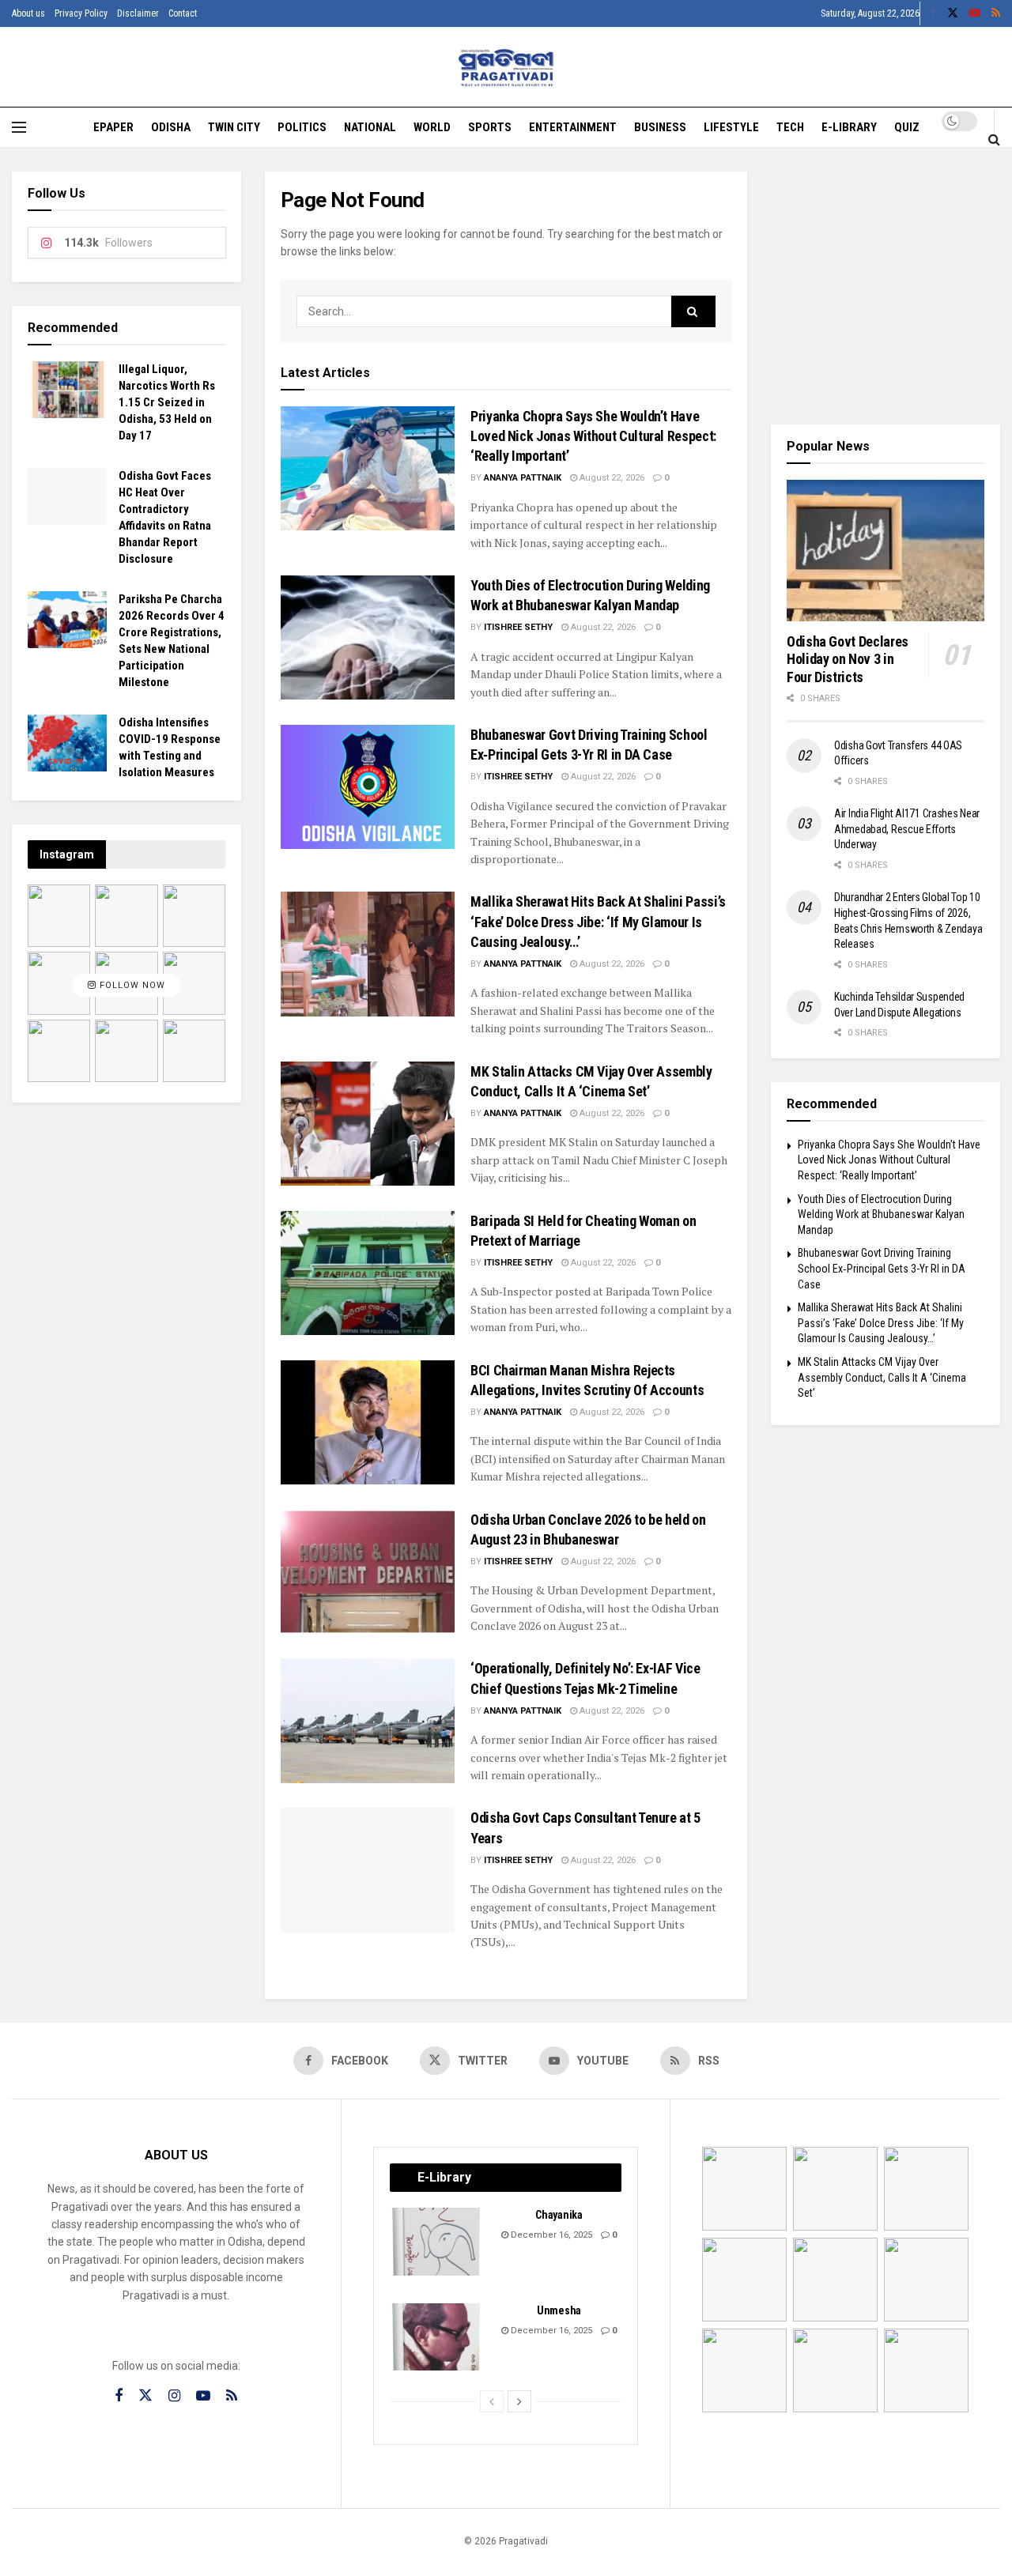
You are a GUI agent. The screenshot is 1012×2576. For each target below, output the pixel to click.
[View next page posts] (519, 2401)
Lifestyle (731, 127)
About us (28, 13)
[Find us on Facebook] (933, 13)
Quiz (907, 127)
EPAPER (113, 127)
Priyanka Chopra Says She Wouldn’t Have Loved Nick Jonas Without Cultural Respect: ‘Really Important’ (593, 436)
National (370, 127)
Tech (790, 127)
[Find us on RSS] (996, 13)
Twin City (234, 127)
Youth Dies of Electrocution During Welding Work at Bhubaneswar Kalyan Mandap (881, 1214)
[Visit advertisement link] (885, 286)
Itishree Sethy (518, 627)
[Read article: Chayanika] (437, 2242)
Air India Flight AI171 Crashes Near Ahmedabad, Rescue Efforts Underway (907, 829)
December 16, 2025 (550, 2235)
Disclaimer (138, 13)
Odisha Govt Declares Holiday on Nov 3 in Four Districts (848, 659)
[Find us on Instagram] (174, 2396)
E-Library (849, 127)
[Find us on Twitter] (953, 13)
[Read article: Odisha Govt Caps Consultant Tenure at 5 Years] (368, 1870)
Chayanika (559, 2215)
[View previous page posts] (492, 2401)
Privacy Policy (81, 13)
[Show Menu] (19, 127)
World (432, 127)
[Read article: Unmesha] (437, 2337)
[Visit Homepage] (506, 68)
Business (660, 127)
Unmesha (559, 2310)
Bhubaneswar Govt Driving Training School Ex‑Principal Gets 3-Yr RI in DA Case (882, 1268)
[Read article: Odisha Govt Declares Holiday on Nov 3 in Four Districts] (885, 551)
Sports (490, 127)
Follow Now (131, 985)
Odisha (171, 127)
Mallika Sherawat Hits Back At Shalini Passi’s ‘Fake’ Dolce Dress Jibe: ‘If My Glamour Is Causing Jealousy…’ (598, 921)
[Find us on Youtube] (975, 13)
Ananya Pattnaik (523, 478)
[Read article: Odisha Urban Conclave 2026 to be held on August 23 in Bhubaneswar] (368, 1572)
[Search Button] (994, 139)
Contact (183, 13)
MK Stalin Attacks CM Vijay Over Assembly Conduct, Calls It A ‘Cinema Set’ (882, 1377)
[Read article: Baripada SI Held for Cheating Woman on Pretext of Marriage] (368, 1273)
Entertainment (573, 127)
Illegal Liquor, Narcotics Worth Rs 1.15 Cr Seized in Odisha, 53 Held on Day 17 (167, 402)
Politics (302, 127)
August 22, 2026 (611, 478)
